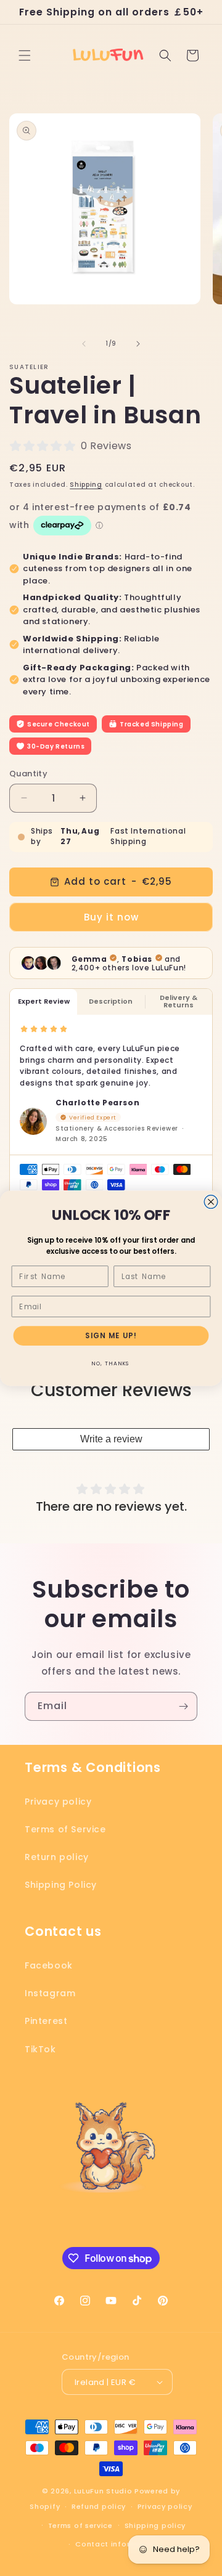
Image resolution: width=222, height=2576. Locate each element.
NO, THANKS (111, 1363)
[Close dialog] (211, 1201)
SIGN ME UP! (111, 1335)
